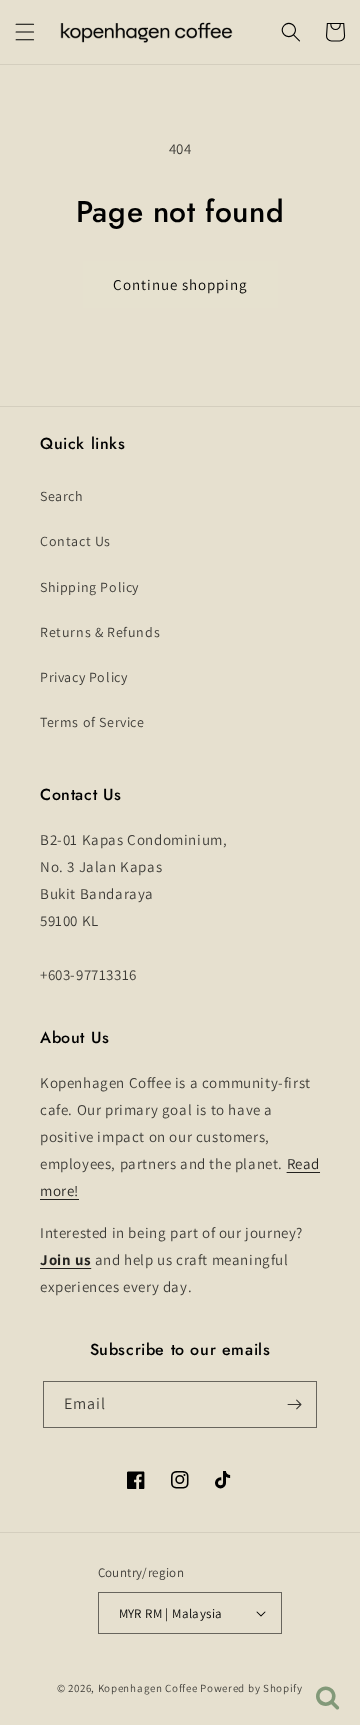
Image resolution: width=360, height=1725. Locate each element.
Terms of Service (92, 722)
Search (62, 496)
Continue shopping (180, 284)
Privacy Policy (83, 677)
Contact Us (75, 541)
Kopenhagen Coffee (148, 1688)
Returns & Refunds (100, 632)
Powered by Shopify (251, 1688)
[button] (25, 32)
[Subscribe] (294, 1404)
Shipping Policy (89, 587)
